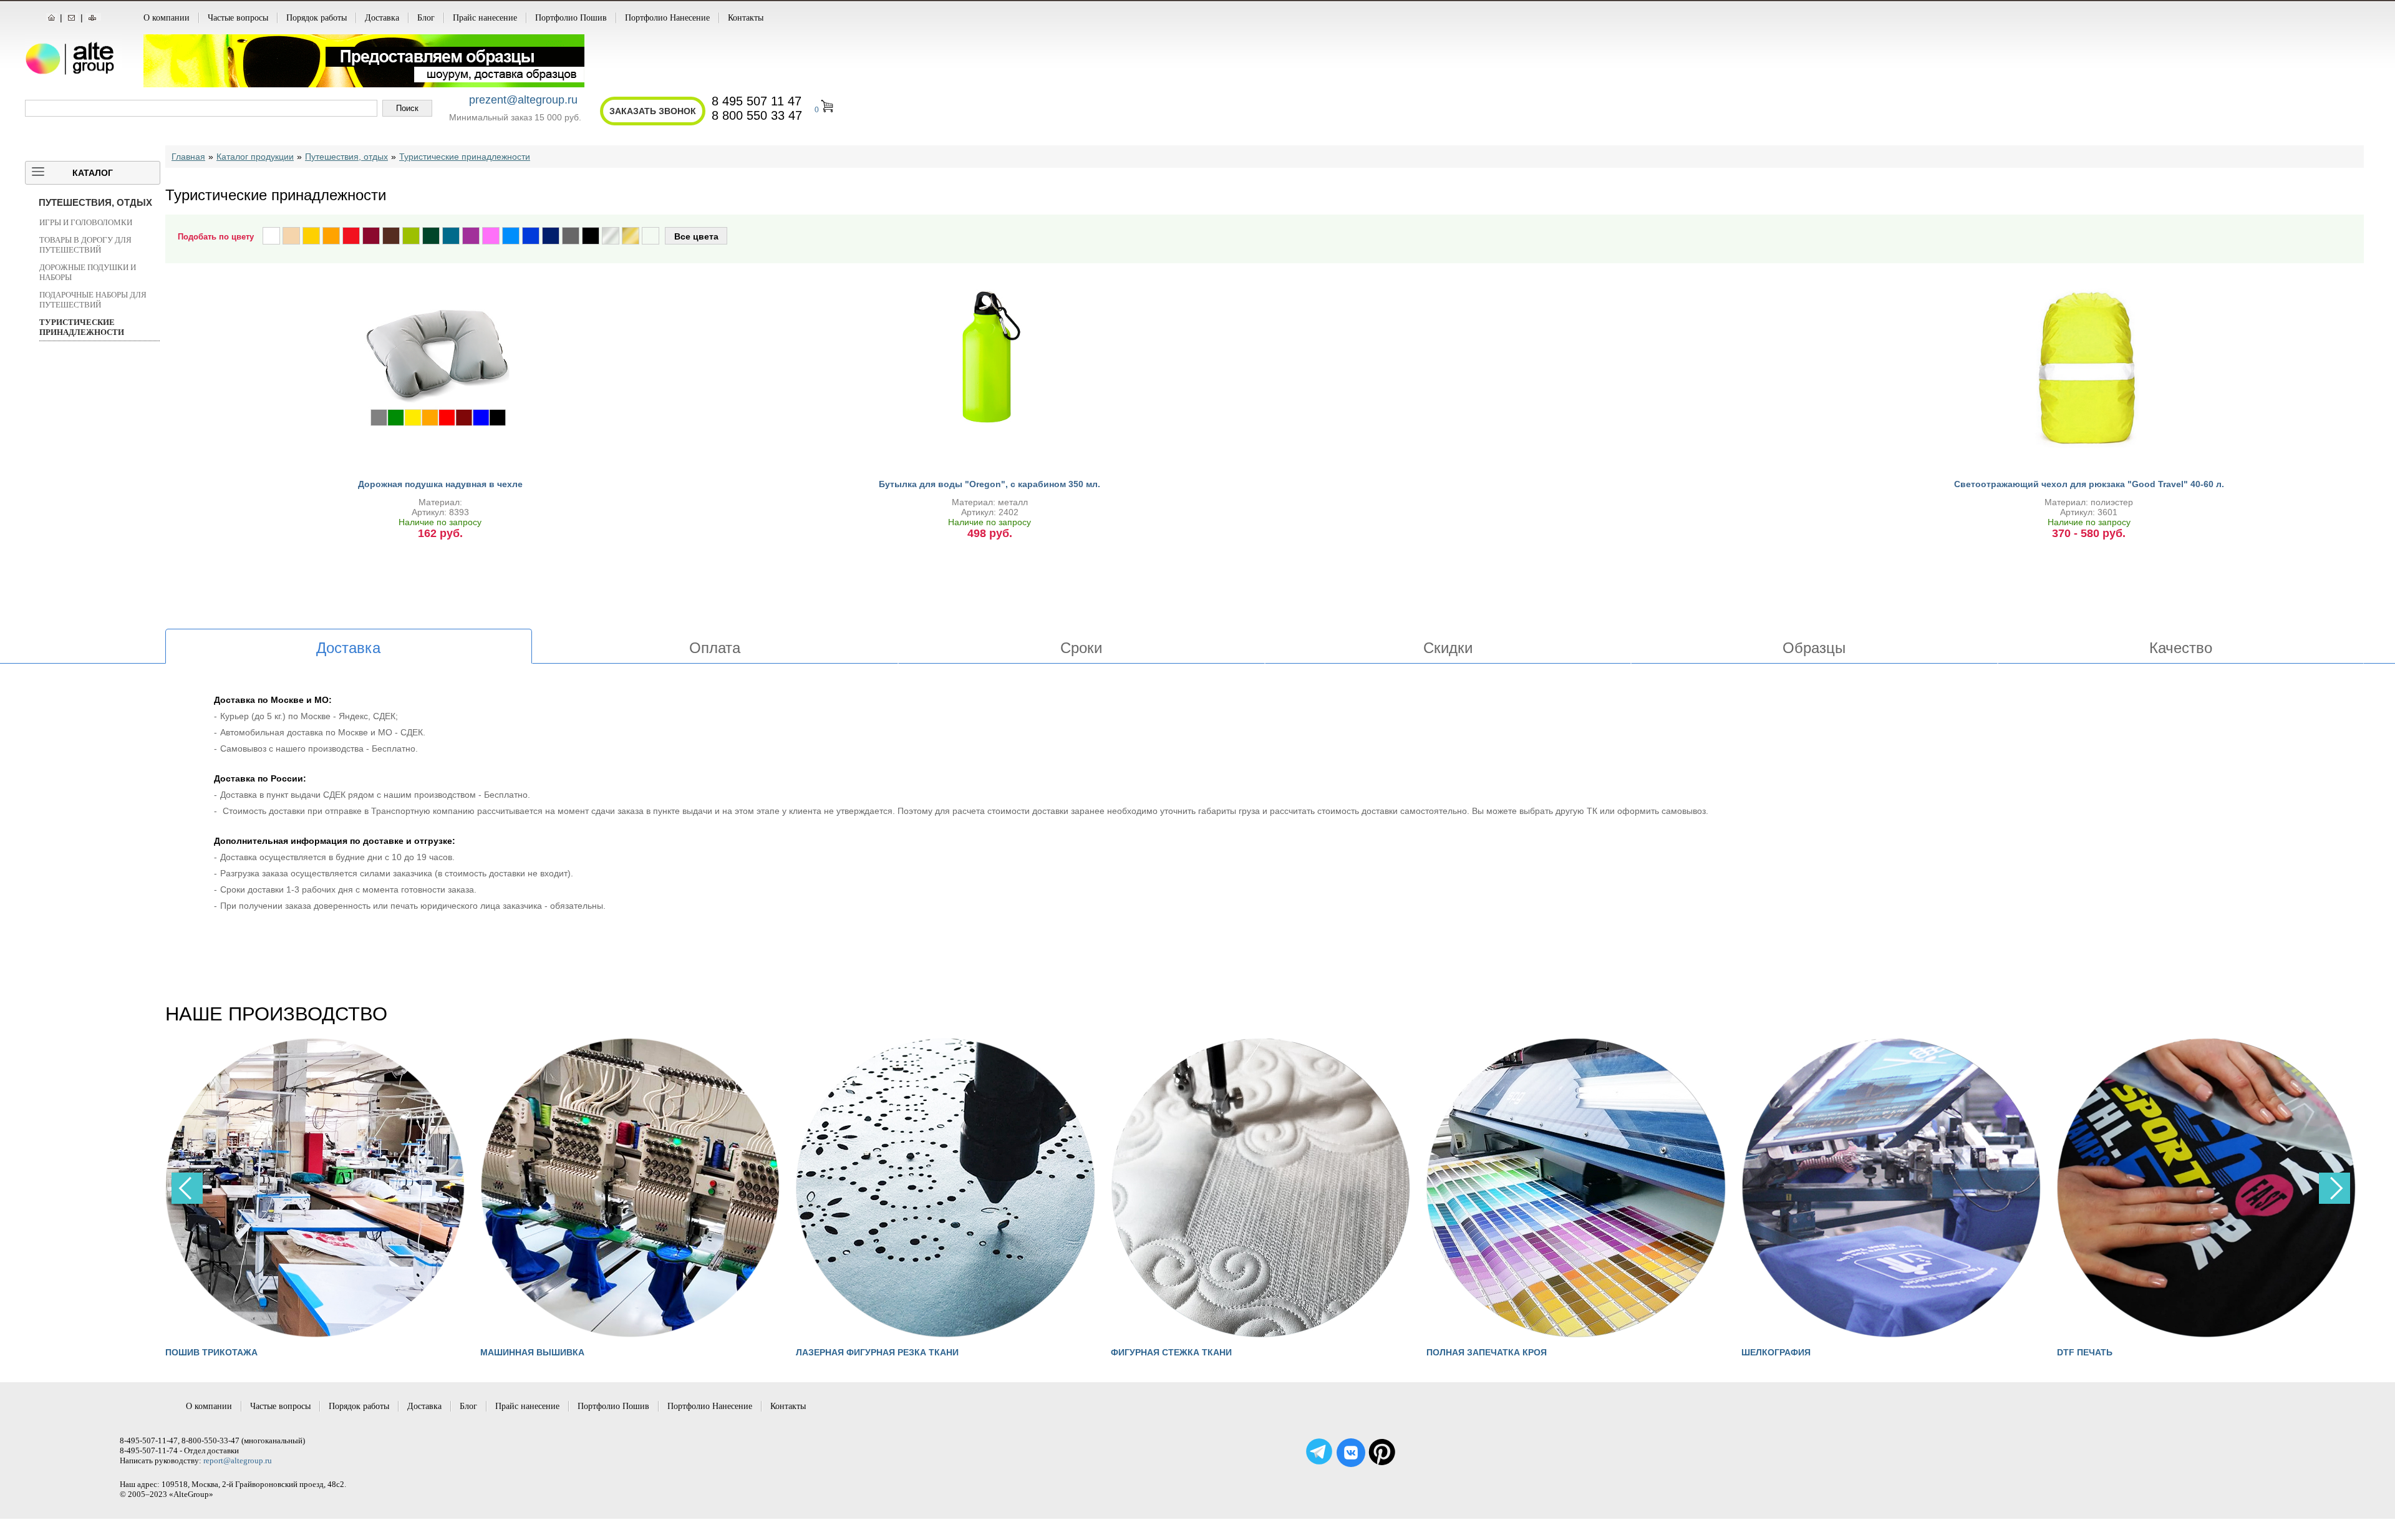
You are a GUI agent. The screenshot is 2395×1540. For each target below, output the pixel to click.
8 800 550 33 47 (757, 115)
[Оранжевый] (331, 236)
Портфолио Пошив (571, 18)
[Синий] (531, 236)
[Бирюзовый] (451, 236)
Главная (188, 157)
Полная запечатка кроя (1171, 1352)
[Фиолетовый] (471, 236)
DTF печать (1769, 1352)
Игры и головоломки (86, 222)
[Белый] (271, 236)
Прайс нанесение (485, 18)
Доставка (382, 18)
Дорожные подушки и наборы (88, 272)
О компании (167, 18)
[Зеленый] (431, 236)
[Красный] (351, 236)
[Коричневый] (391, 236)
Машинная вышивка (217, 1352)
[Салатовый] (411, 236)
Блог (426, 18)
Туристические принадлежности (82, 327)
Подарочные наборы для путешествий (93, 300)
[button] (2335, 1188)
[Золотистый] (631, 236)
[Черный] (591, 236)
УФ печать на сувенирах (2117, 1352)
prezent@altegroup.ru (523, 100)
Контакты (746, 18)
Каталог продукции (255, 157)
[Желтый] (311, 236)
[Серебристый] (611, 236)
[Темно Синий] (551, 236)
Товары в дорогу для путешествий (85, 245)
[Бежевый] (291, 236)
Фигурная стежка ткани (856, 1352)
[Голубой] (511, 236)
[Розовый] (491, 236)
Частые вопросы (238, 18)
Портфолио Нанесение (667, 18)
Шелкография (1461, 1352)
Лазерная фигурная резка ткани (562, 1352)
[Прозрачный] (651, 236)
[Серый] (571, 236)
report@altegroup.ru (238, 1460)
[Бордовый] (371, 236)
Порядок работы (317, 18)
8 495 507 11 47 (757, 101)
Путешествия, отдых (95, 202)
